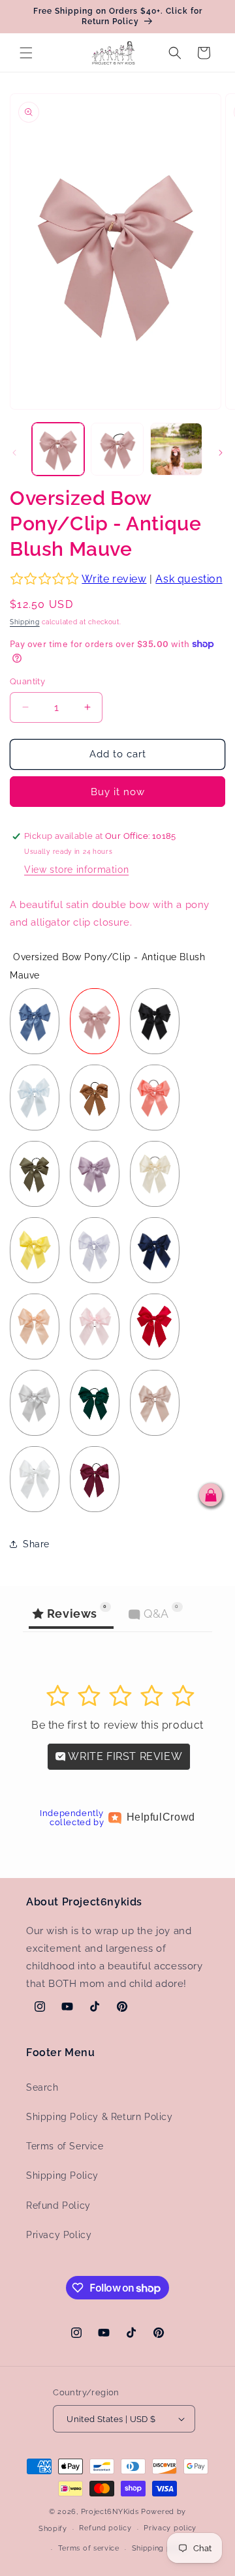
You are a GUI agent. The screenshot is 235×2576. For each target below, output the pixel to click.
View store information (76, 870)
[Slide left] (14, 453)
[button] (26, 53)
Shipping (25, 622)
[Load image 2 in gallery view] (117, 449)
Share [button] (36, 1544)
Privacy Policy (59, 2235)
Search (42, 2087)
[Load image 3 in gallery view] (176, 449)
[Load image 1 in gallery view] (58, 449)
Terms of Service (65, 2146)
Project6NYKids (110, 2512)
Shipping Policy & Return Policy (100, 2117)
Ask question (189, 579)
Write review (114, 579)
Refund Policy (58, 2205)
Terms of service (89, 2548)
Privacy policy (170, 2528)
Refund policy (105, 2528)
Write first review (124, 1756)
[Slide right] (221, 453)
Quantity (27, 681)
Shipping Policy (62, 2175)
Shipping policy (161, 2548)
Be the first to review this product (117, 1725)
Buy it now (118, 792)
